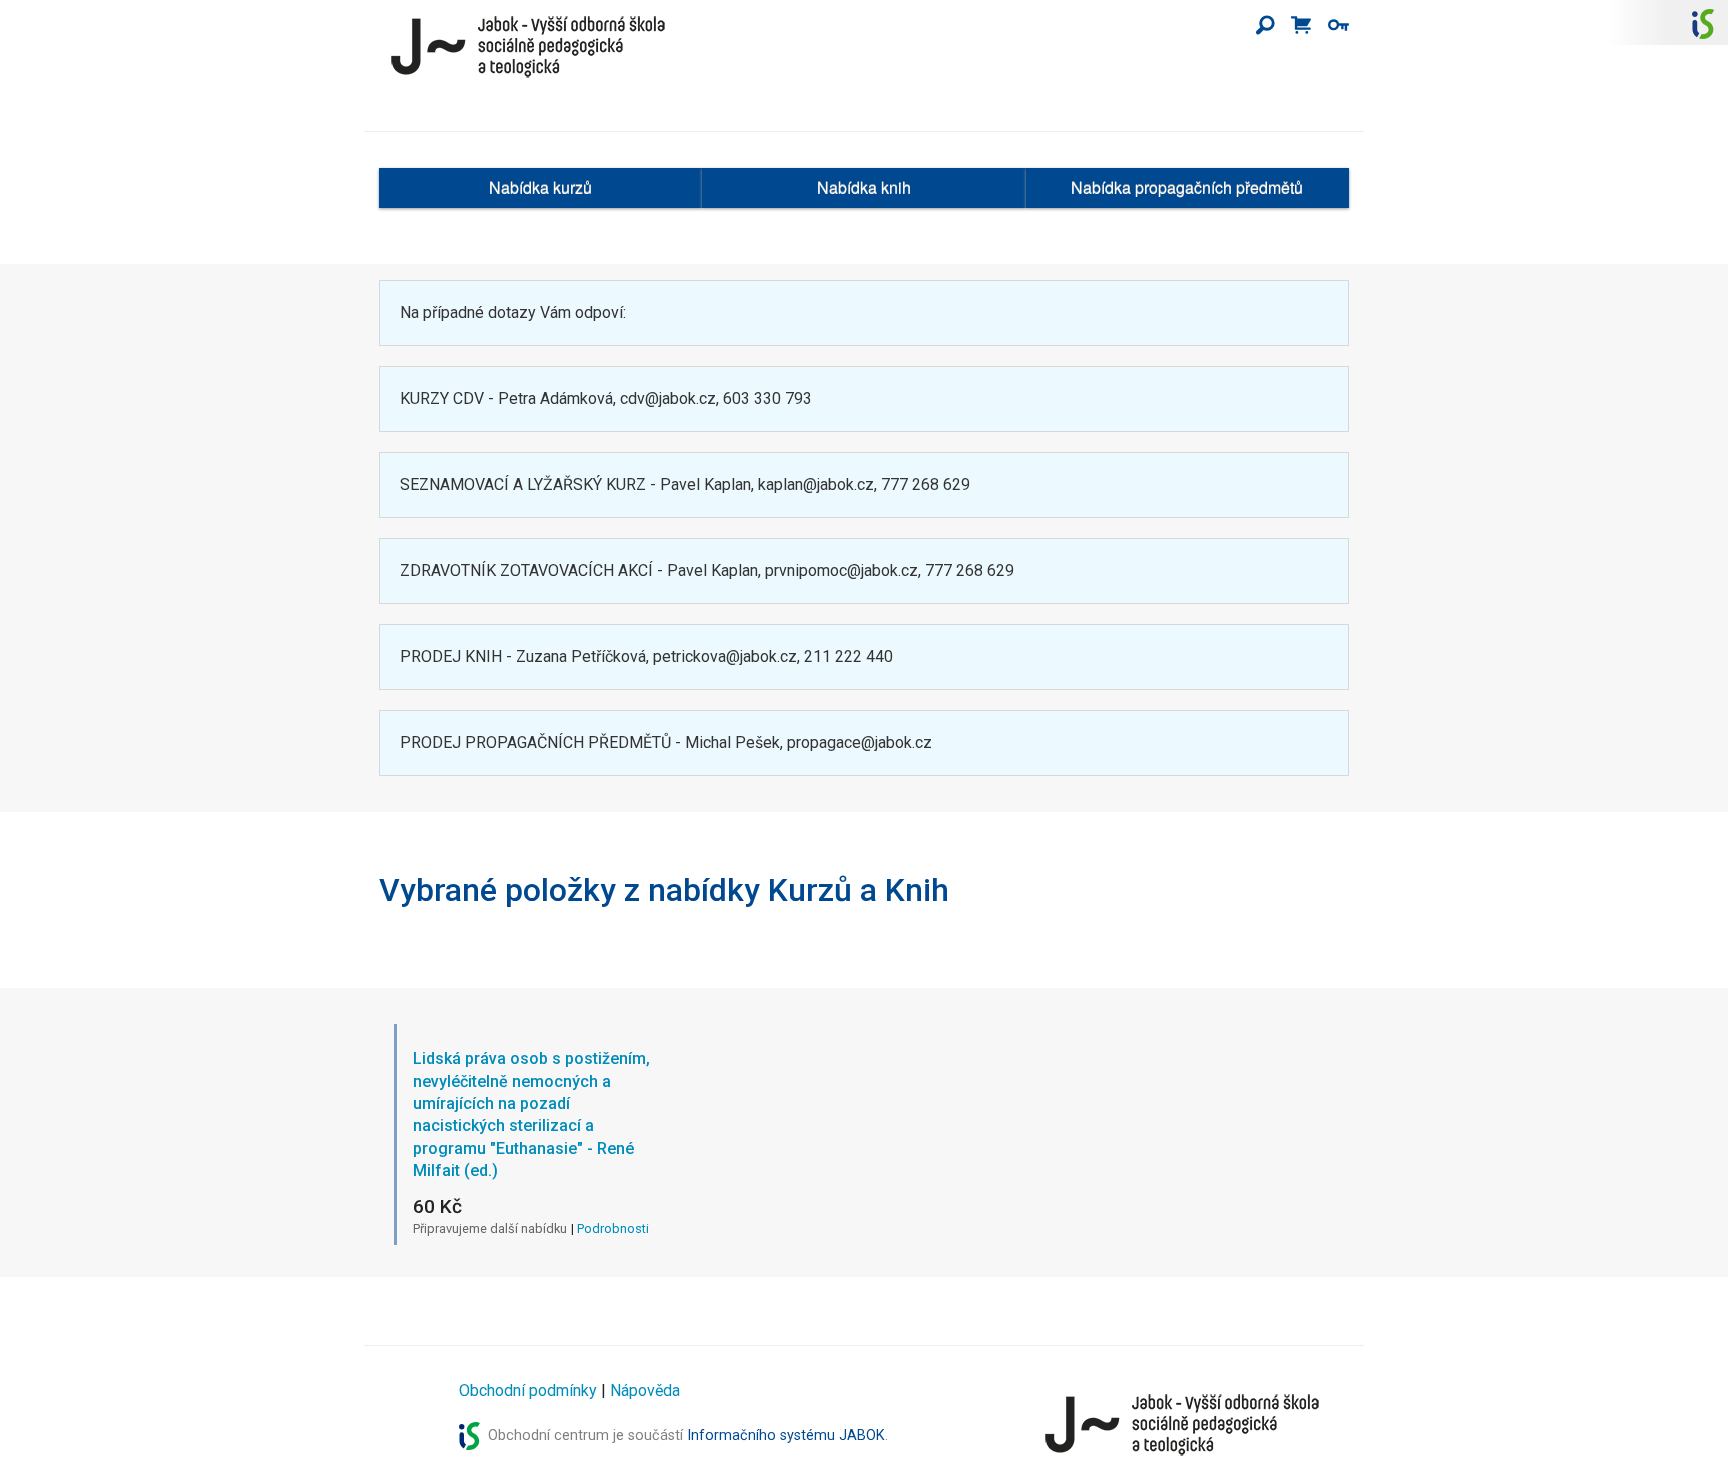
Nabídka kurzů (540, 187)
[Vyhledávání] (1265, 26)
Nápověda (645, 1390)
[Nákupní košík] (1301, 26)
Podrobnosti (613, 1228)
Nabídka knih (864, 187)
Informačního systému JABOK (786, 1435)
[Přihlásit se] (1338, 26)
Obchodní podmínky (528, 1390)
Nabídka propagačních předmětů (1187, 187)
